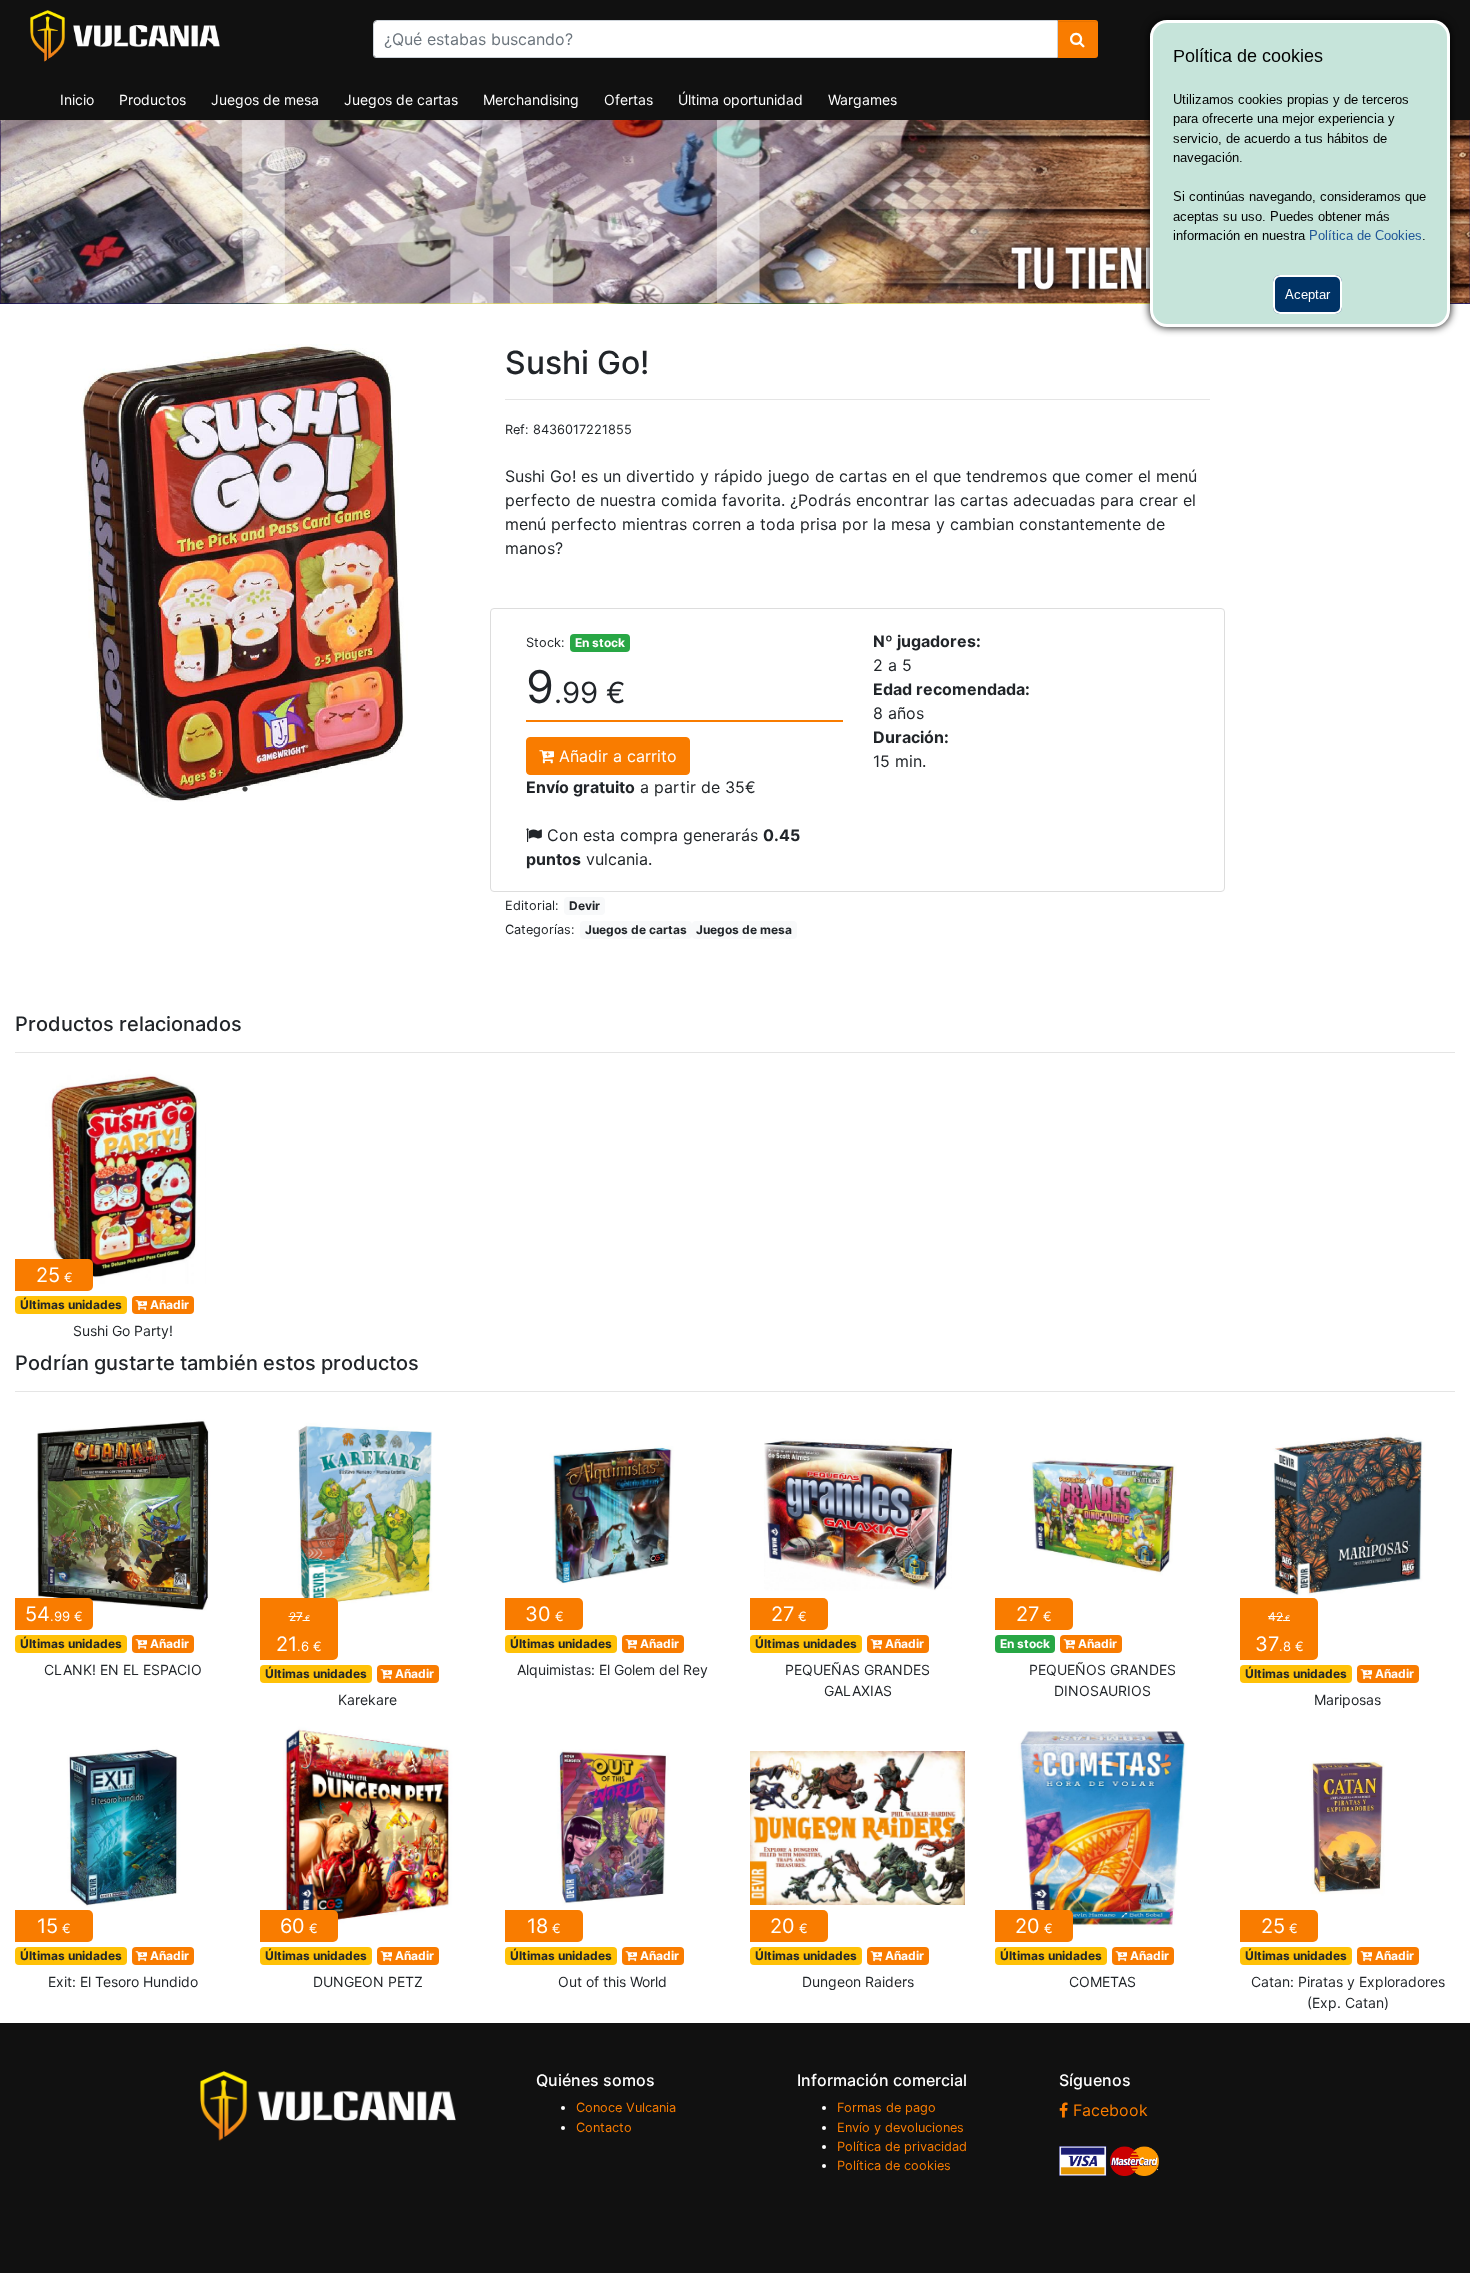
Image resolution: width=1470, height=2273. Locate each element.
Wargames (862, 99)
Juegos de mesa (265, 99)
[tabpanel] (245, 574)
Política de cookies (894, 2165)
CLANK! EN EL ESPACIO (122, 1549)
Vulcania (125, 36)
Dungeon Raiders (857, 1861)
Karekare (367, 1564)
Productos (152, 99)
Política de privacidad (902, 2146)
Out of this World (612, 1861)
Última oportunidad (740, 99)
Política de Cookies (1365, 235)
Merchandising (531, 99)
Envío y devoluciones (900, 2127)
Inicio (77, 99)
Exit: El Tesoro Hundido (122, 1861)
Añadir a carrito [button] (615, 756)
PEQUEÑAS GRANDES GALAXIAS (857, 1559)
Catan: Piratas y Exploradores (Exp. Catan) (1347, 1871)
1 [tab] (245, 789)
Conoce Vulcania (626, 2107)
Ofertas (628, 99)
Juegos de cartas (401, 99)
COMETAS (1102, 1861)
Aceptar (1307, 294)
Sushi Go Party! (122, 1210)
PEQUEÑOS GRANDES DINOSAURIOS (1102, 1559)
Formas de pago (886, 2107)
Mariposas (1347, 1564)
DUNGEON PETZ (367, 1861)
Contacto (604, 2127)
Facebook (1108, 2110)
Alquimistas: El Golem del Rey (612, 1549)
